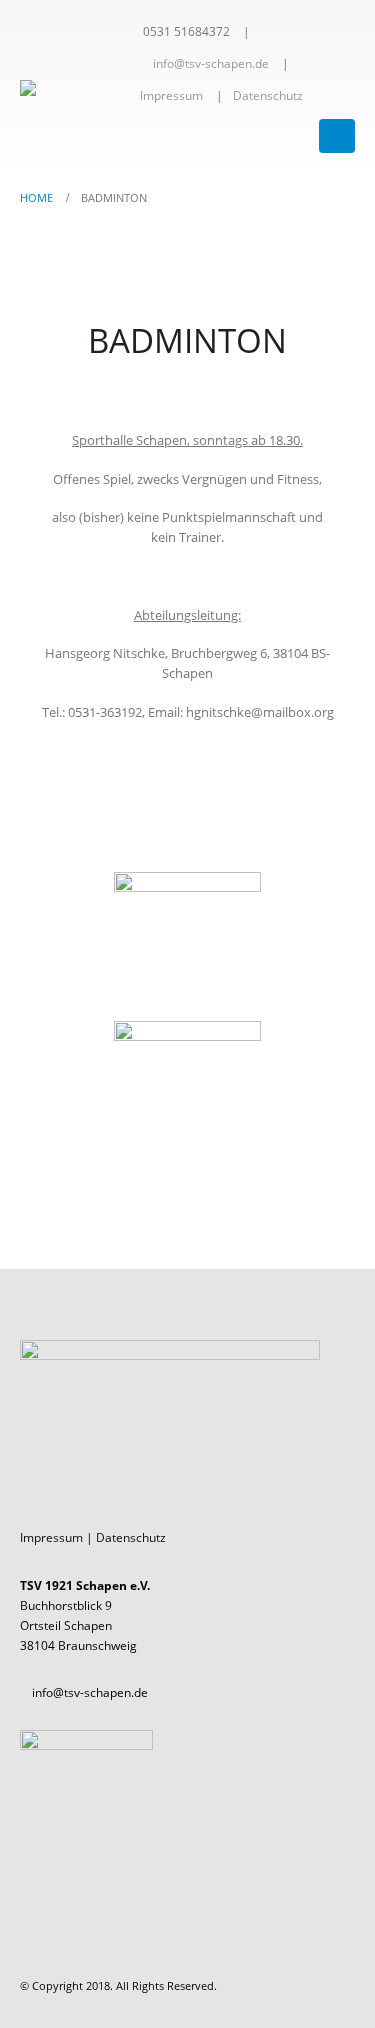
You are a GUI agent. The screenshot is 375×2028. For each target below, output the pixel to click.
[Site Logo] (75, 88)
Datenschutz (268, 95)
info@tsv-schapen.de (211, 63)
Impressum (171, 95)
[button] (337, 136)
